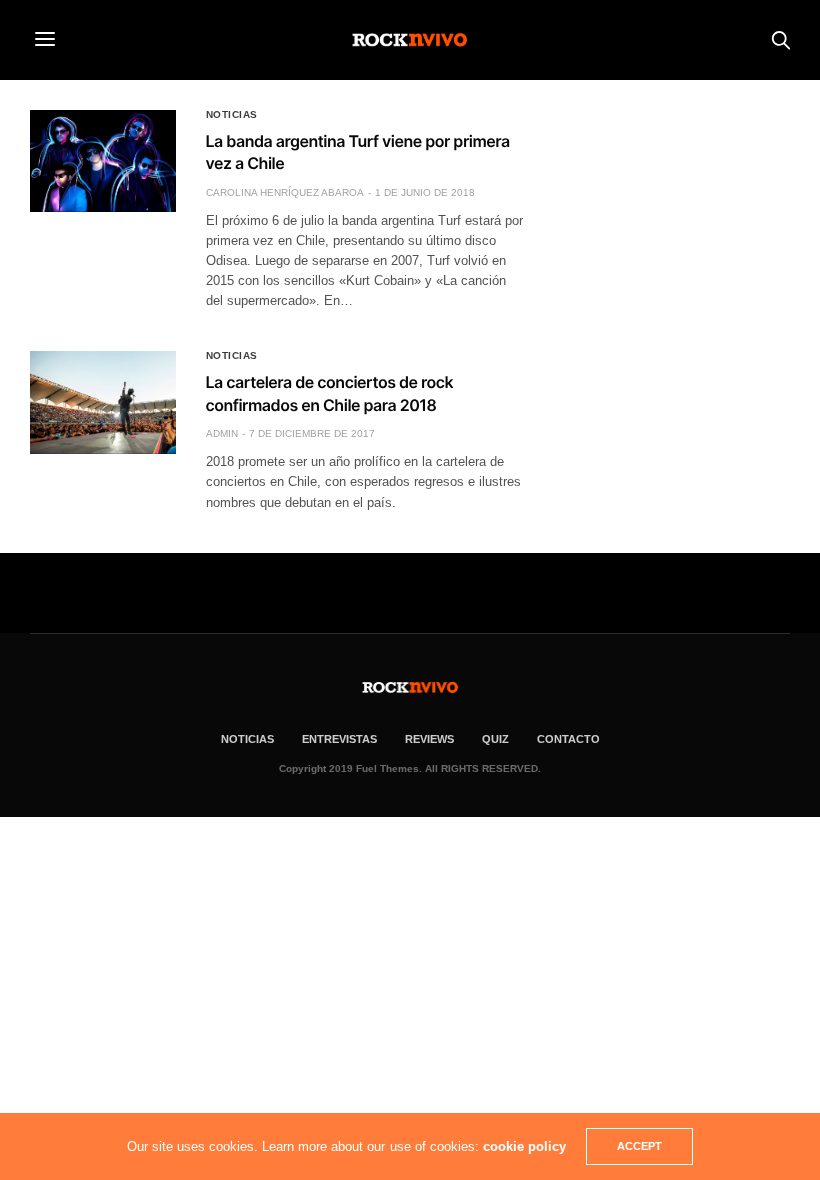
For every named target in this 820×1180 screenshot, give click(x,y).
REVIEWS (429, 739)
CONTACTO (568, 739)
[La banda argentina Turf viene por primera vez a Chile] (103, 161)
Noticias (232, 115)
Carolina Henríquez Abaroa (285, 192)
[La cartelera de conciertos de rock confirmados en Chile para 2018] (103, 402)
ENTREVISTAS (339, 739)
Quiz (495, 739)
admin (222, 433)
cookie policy (524, 1146)
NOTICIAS (247, 739)
